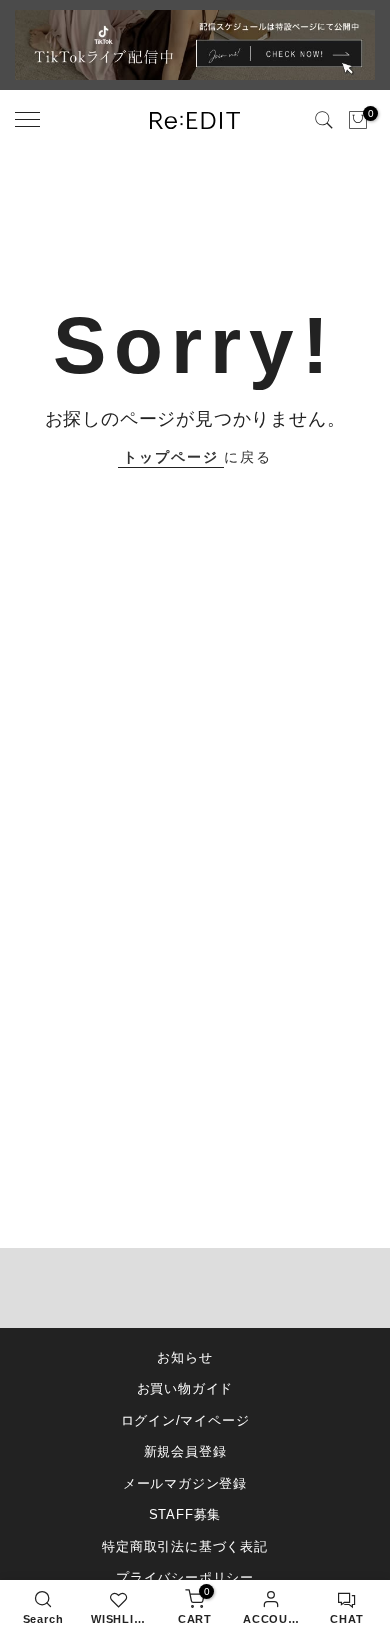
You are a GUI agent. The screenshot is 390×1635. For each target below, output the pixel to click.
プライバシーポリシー (185, 1577)
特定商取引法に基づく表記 (185, 1546)
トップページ (171, 457)
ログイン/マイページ (185, 1420)
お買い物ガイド (185, 1388)
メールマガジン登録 (185, 1483)
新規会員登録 (185, 1451)
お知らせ (184, 1357)
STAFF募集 (185, 1514)
